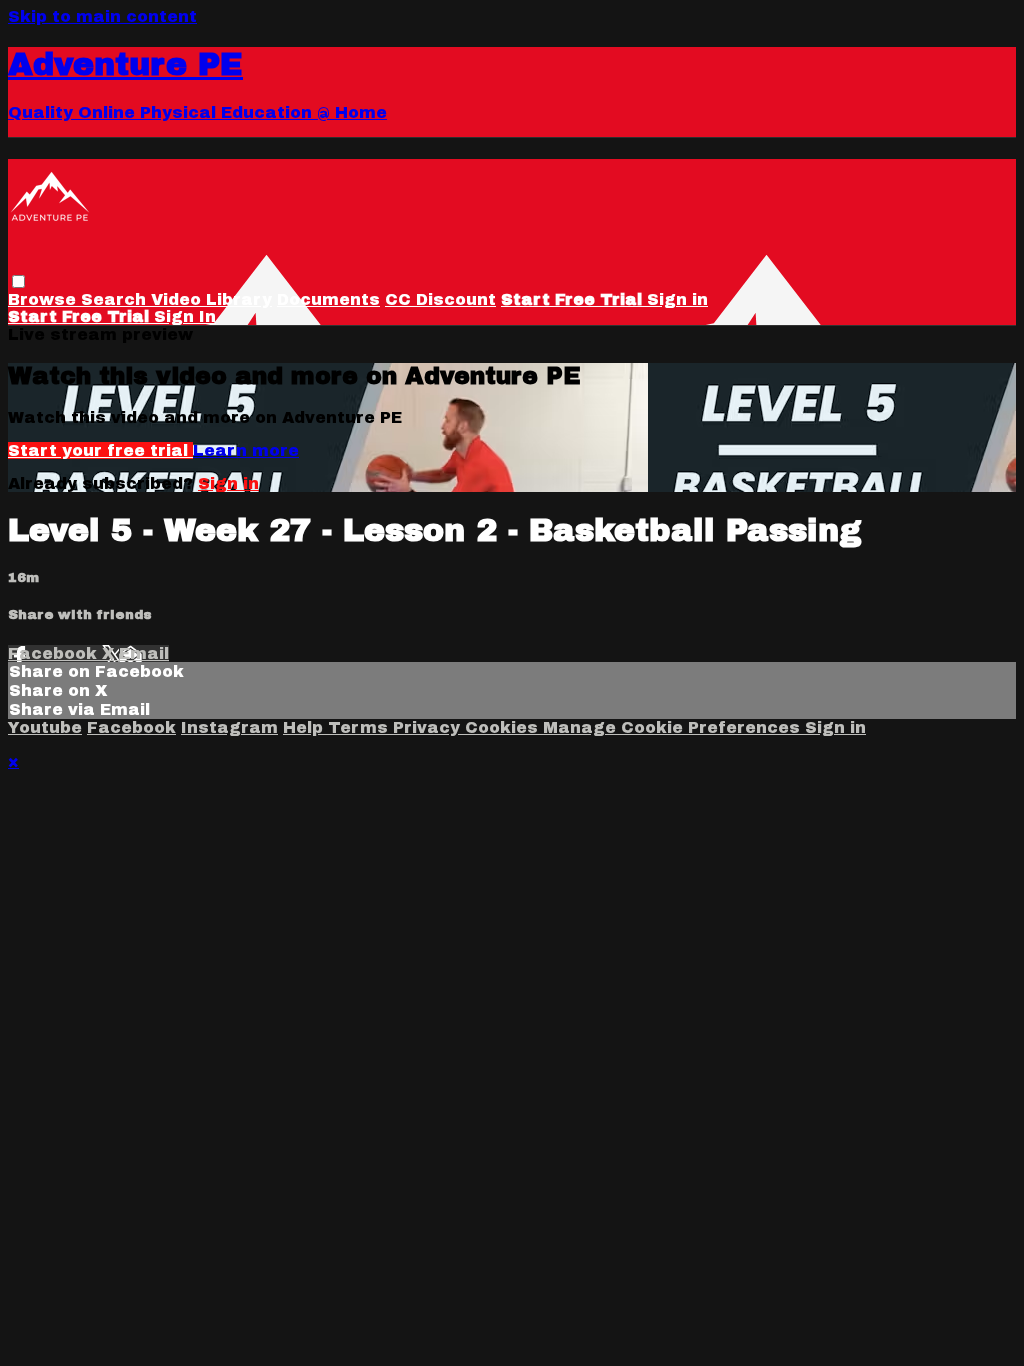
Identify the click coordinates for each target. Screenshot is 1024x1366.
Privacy (429, 727)
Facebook (55, 653)
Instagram (229, 727)
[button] (18, 281)
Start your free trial (100, 450)
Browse (44, 299)
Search (116, 299)
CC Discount (440, 299)
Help (305, 727)
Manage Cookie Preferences (674, 727)
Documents (328, 299)
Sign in (677, 299)
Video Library (211, 299)
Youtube (45, 727)
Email (144, 653)
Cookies (504, 727)
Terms (360, 727)
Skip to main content (102, 16)
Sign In (185, 316)
